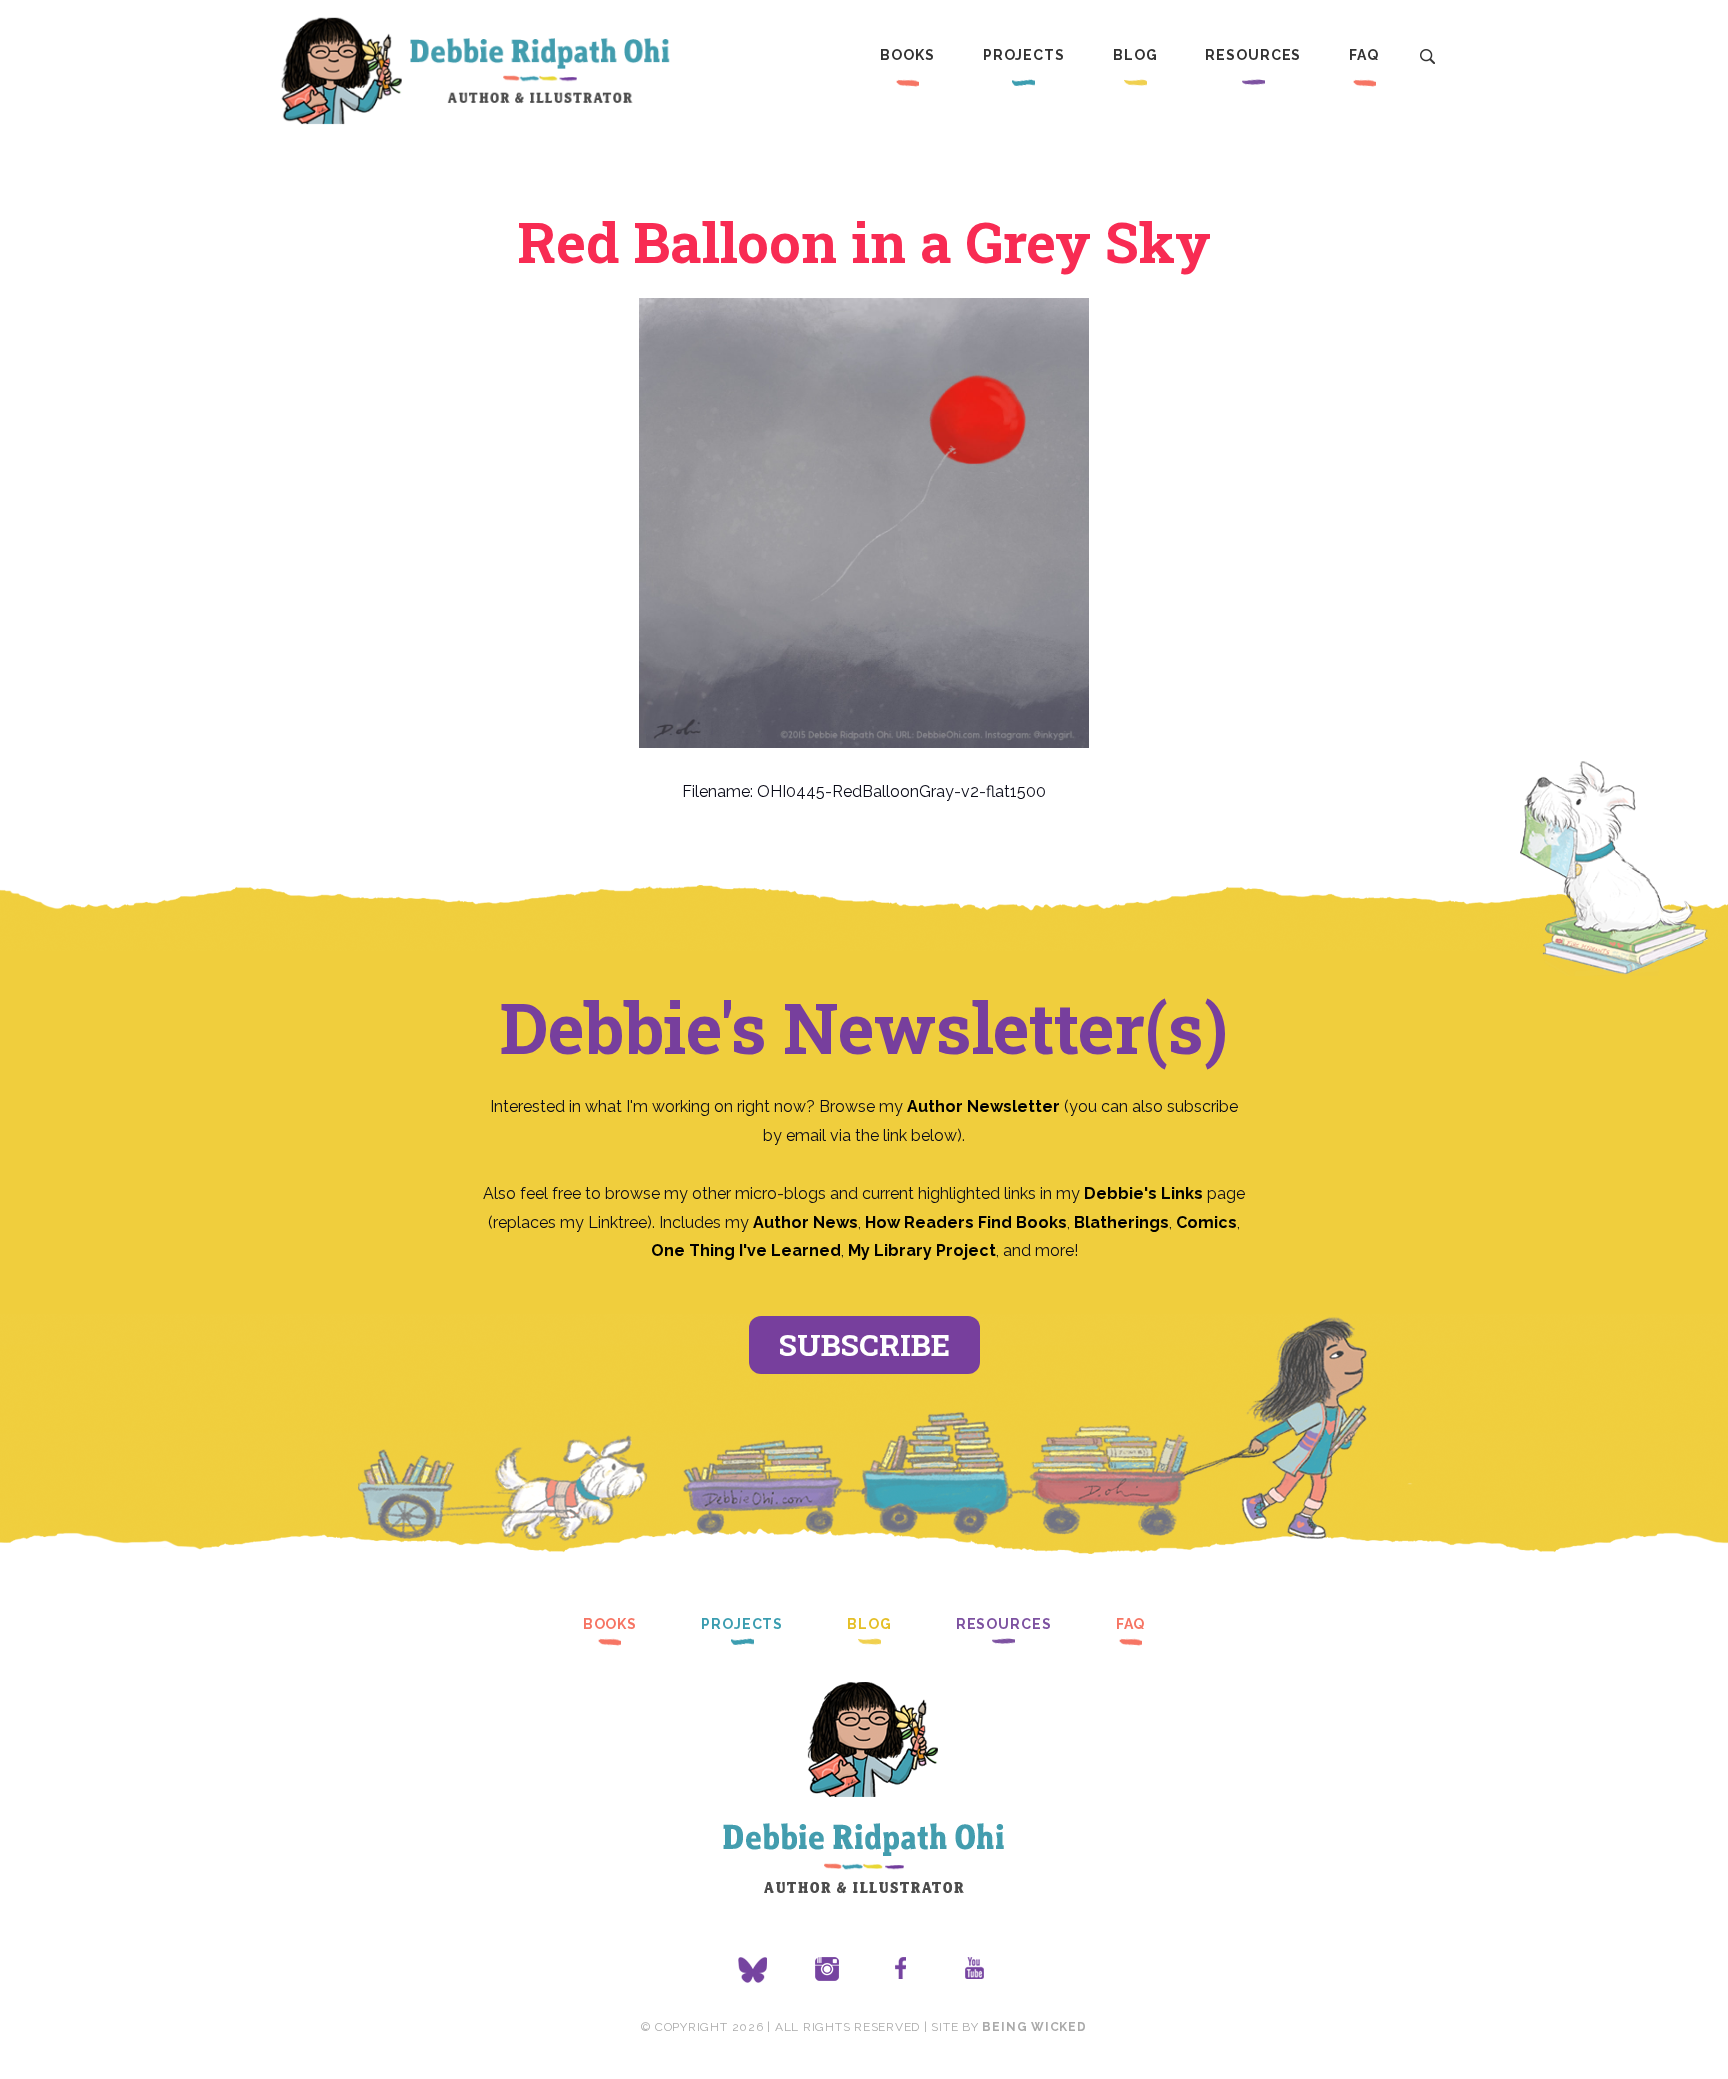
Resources (1253, 55)
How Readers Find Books (966, 1222)
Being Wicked (1034, 2027)
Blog (1135, 55)
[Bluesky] (753, 1970)
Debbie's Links (1143, 1193)
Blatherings (1121, 1222)
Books (907, 55)
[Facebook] (901, 1970)
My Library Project (922, 1250)
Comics (1206, 1222)
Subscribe (864, 1344)
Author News (805, 1222)
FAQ (1364, 55)
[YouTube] (975, 1970)
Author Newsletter (985, 1106)
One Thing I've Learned (746, 1250)
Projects (1024, 55)
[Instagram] (827, 1970)
